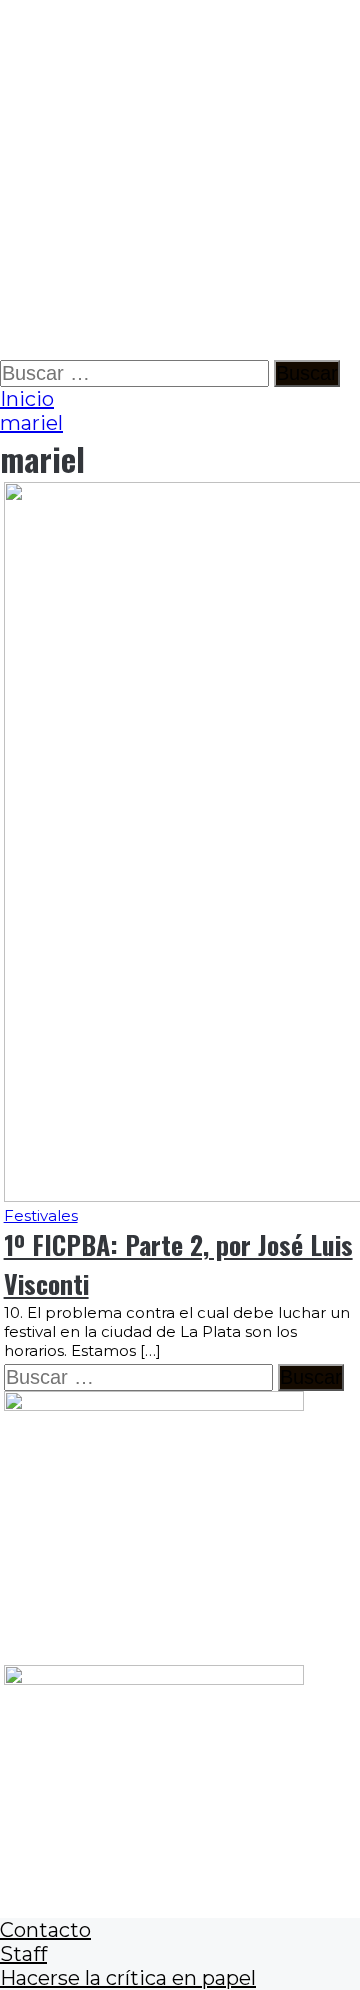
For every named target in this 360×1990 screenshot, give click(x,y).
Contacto (45, 1930)
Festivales (41, 1215)
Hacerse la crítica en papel (128, 1978)
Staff (23, 1954)
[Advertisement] (180, 180)
